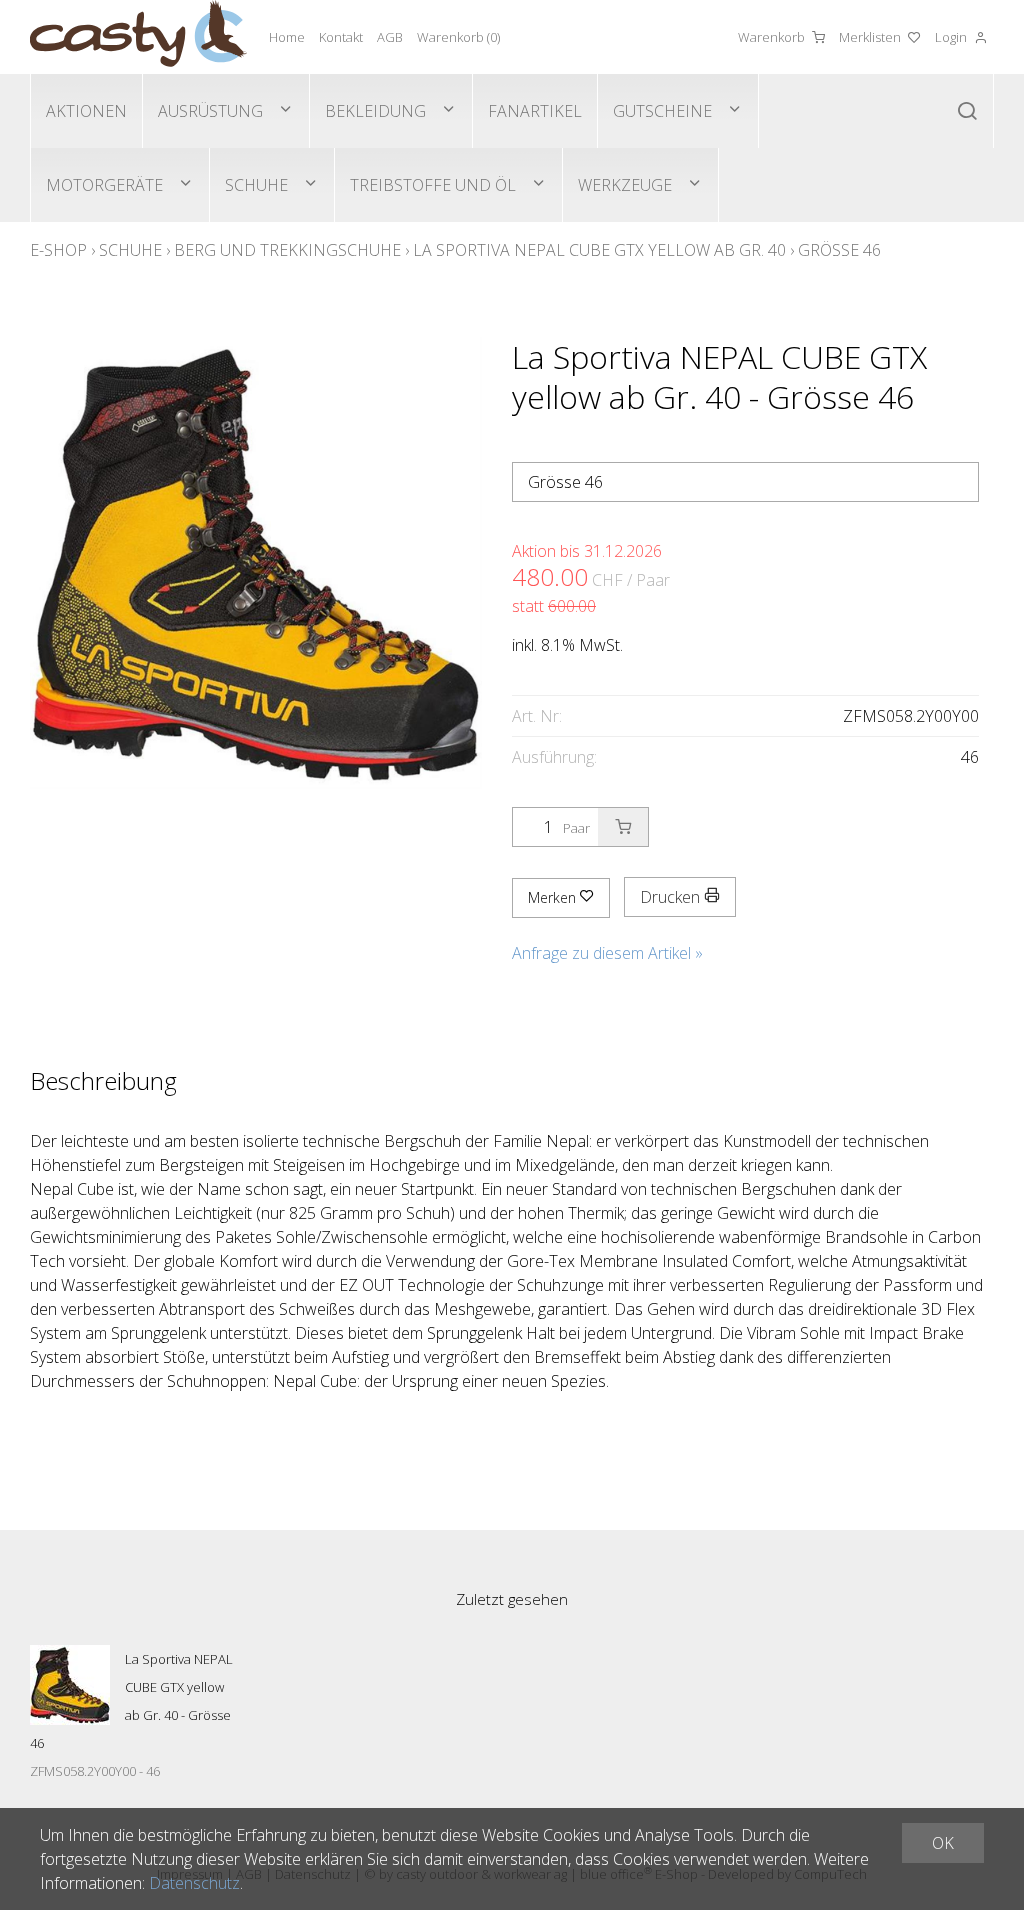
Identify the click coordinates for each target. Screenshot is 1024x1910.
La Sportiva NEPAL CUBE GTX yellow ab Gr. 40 (599, 250)
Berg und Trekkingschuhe (287, 250)
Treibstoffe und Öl (433, 185)
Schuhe (256, 185)
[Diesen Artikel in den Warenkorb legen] (623, 827)
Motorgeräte (104, 185)
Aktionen (86, 111)
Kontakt (341, 37)
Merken (554, 897)
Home (287, 37)
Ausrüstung (210, 111)
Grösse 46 (839, 250)
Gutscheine (662, 111)
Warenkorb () (458, 37)
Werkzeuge (625, 185)
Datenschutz (194, 1883)
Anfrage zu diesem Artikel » (607, 953)
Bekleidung (375, 111)
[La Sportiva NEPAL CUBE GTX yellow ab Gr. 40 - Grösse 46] (70, 1685)
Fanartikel (535, 111)
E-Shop (58, 250)
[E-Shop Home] (138, 37)
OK (943, 1843)
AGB (390, 37)
